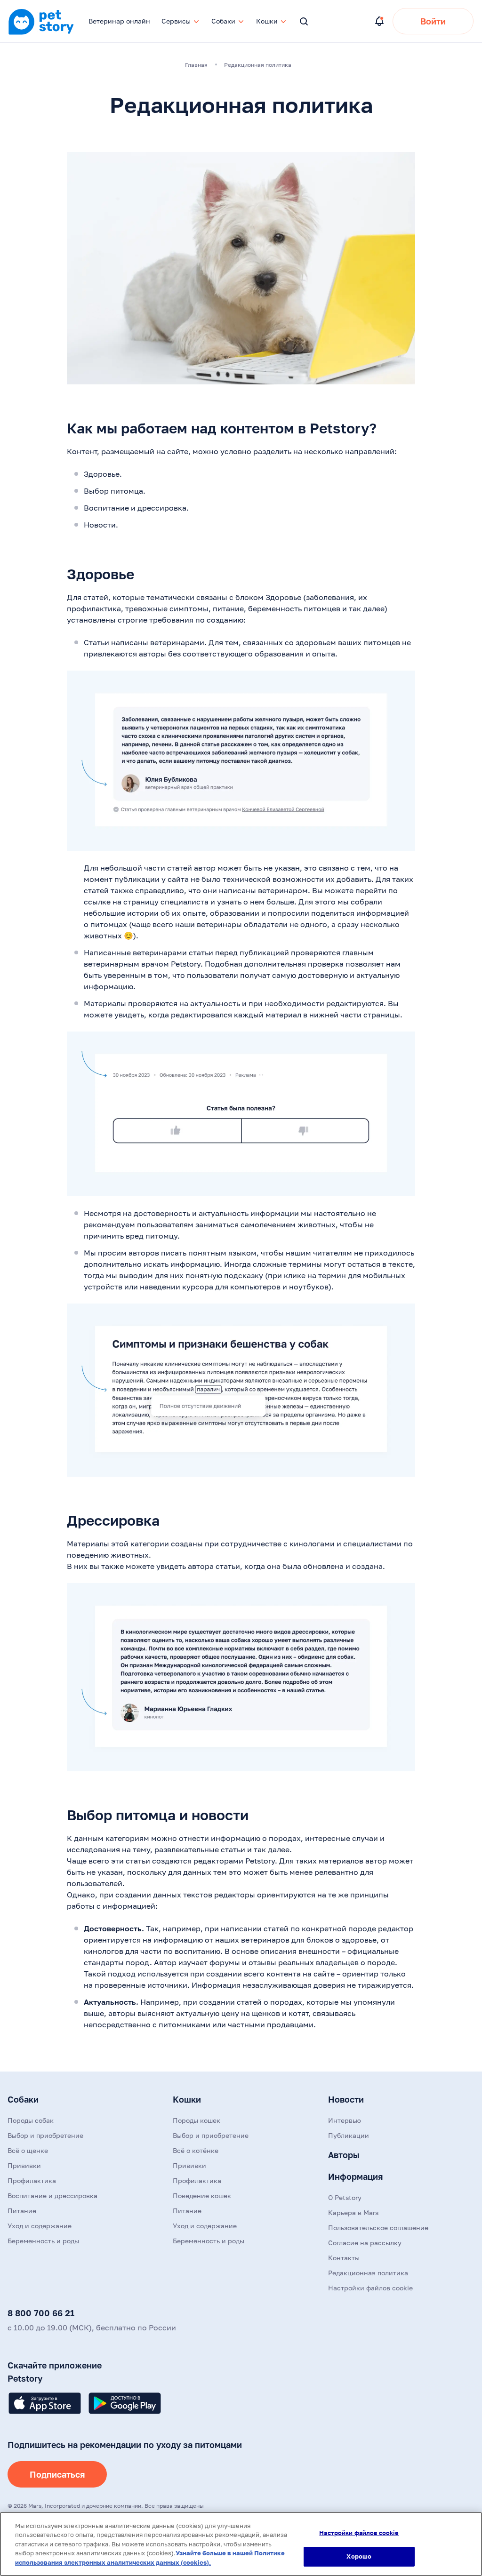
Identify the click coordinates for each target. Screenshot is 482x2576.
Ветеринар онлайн (119, 21)
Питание (22, 2211)
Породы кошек (197, 2120)
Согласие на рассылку (365, 2243)
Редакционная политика (368, 2273)
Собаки (23, 2099)
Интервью (345, 2120)
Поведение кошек (202, 2196)
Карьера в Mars (353, 2212)
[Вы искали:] (304, 22)
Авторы (344, 2155)
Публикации (349, 2135)
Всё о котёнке (196, 2150)
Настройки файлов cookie (359, 2533)
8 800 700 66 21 (41, 2313)
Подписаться (57, 2474)
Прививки (24, 2165)
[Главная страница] (41, 33)
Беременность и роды (43, 2241)
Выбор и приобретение (45, 2135)
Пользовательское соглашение (378, 2228)
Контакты (344, 2258)
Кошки (187, 2099)
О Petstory (345, 2197)
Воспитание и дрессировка (52, 2196)
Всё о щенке (28, 2150)
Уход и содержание (40, 2226)
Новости (346, 2099)
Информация (355, 2176)
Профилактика (32, 2180)
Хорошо (359, 2556)
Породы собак (31, 2120)
